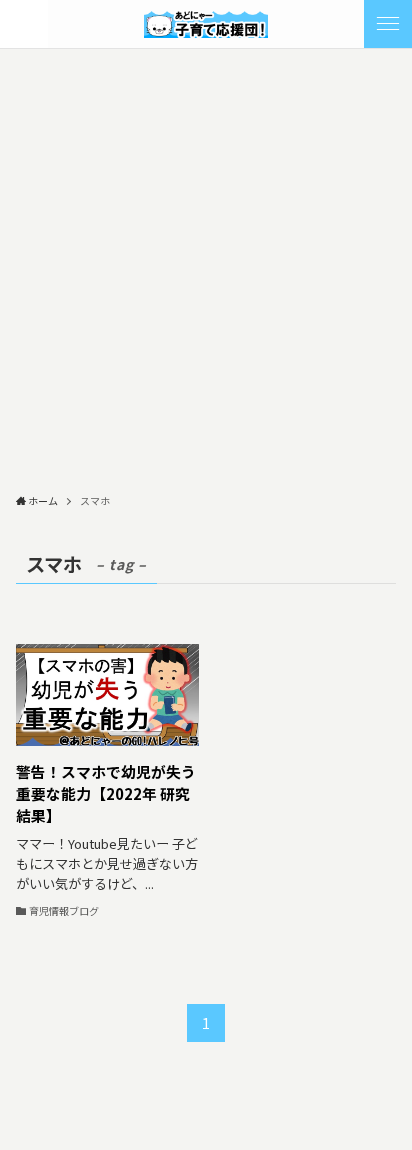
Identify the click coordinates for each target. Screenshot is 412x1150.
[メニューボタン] (388, 24)
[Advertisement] (206, 265)
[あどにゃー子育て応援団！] (206, 24)
